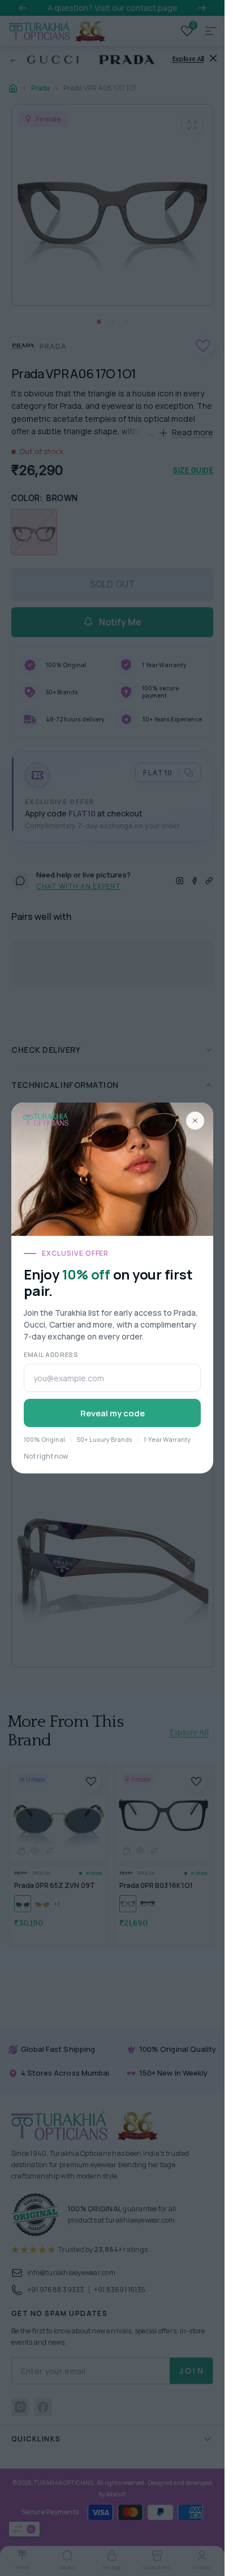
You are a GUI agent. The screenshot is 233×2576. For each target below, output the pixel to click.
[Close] (195, 1121)
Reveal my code (113, 1413)
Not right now (46, 1456)
